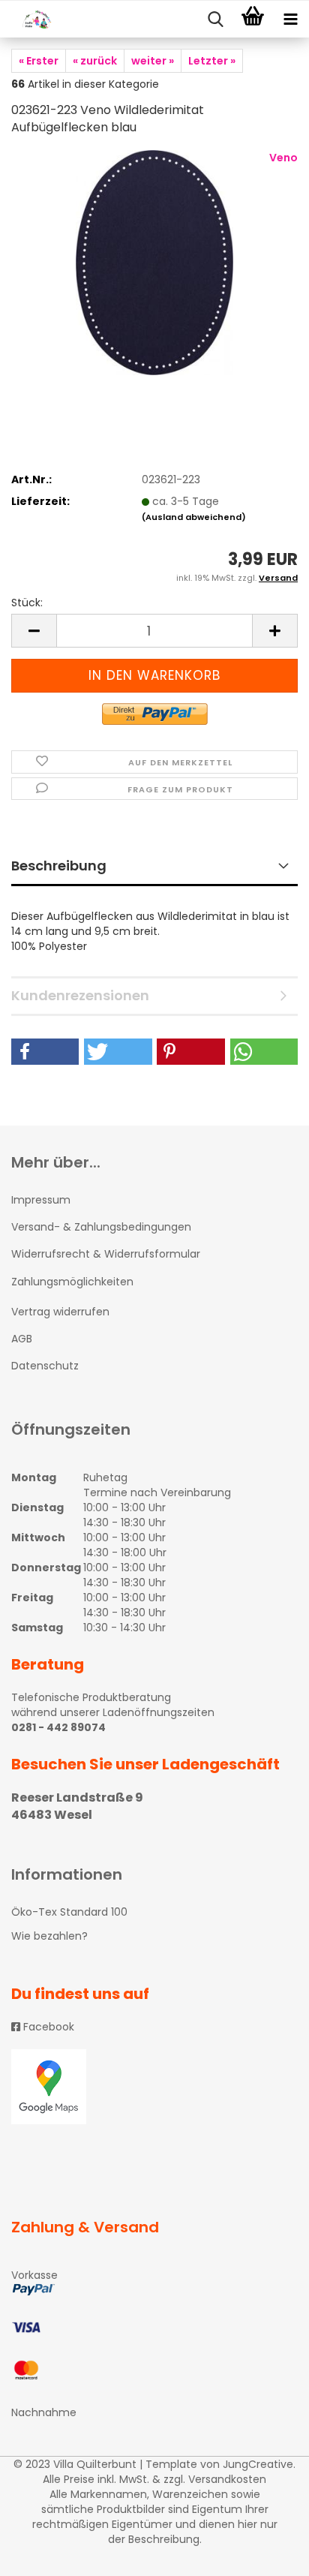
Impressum (41, 1200)
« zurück (95, 61)
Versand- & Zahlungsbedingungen (101, 1227)
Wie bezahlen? (49, 1936)
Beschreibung (59, 866)
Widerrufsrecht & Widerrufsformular (106, 1254)
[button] (45, 1052)
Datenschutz (45, 1366)
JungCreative (258, 2464)
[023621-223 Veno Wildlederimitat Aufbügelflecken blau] (154, 262)
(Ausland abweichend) (194, 517)
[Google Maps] (154, 2087)
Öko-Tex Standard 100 (69, 1912)
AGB (22, 1339)
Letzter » (212, 61)
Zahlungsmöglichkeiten (72, 1282)
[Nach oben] (268, 2553)
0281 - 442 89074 (58, 1727)
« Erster (39, 61)
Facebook (47, 2027)
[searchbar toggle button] (215, 20)
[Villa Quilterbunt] (30, 20)
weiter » (153, 61)
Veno (283, 158)
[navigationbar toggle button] (290, 20)
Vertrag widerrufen (60, 1312)
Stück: (27, 603)
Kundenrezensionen (80, 995)
